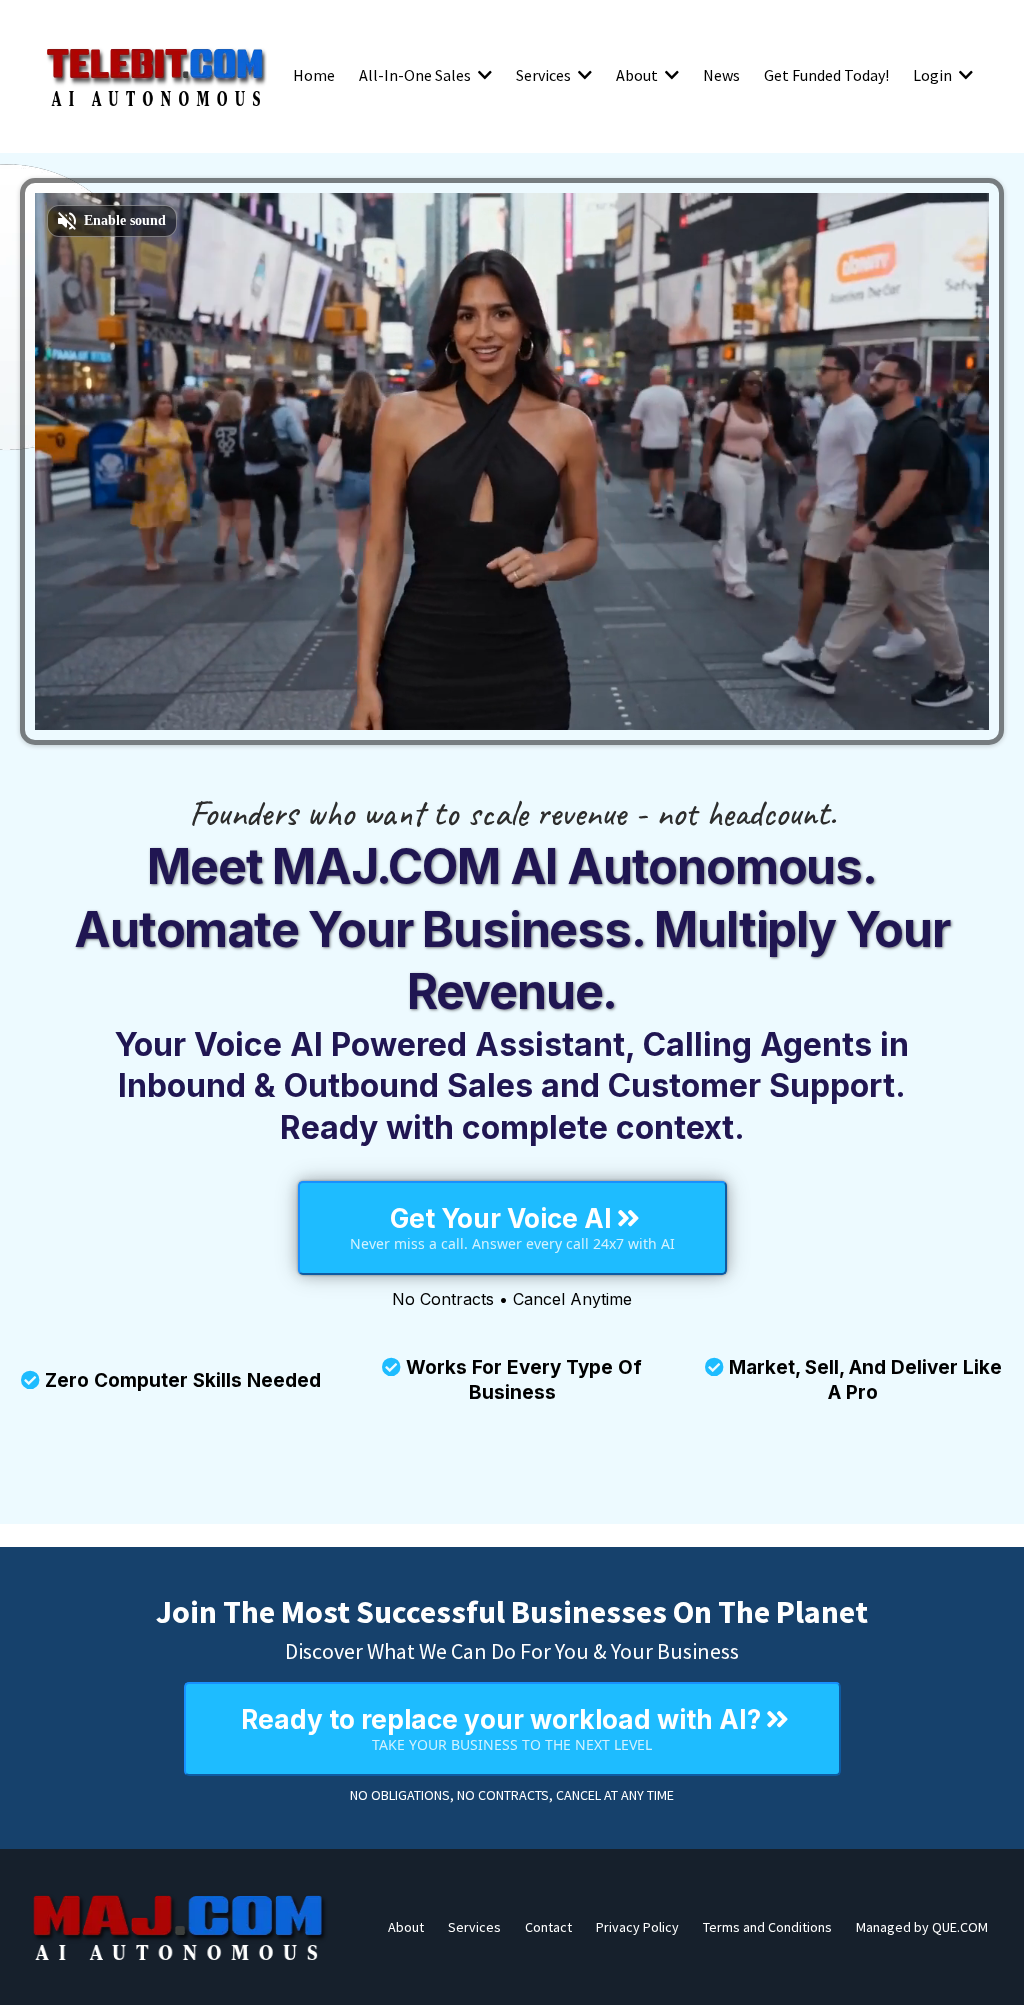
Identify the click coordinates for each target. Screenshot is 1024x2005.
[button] (483, 75)
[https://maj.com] (180, 1927)
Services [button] (545, 75)
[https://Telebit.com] (156, 75)
